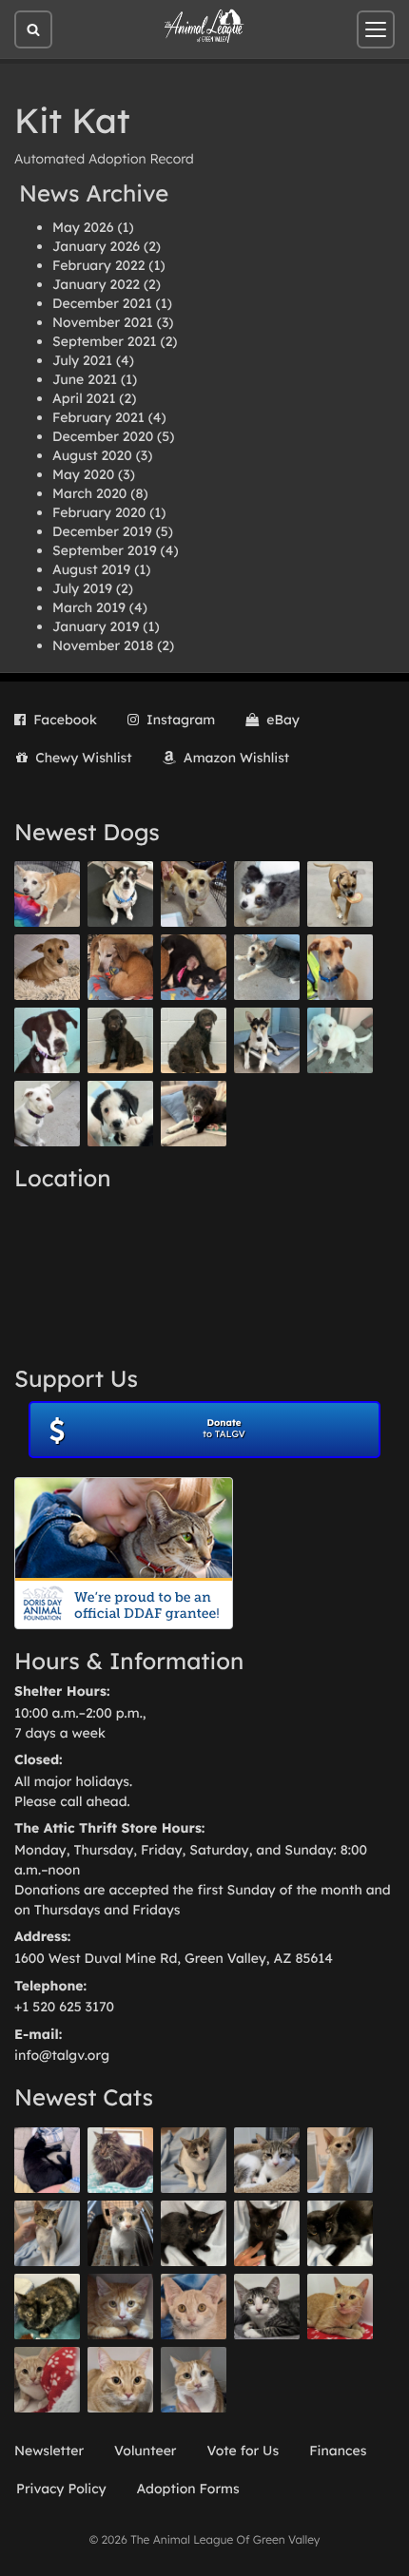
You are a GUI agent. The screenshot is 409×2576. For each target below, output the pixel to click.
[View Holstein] (340, 2233)
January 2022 (96, 284)
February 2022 (98, 265)
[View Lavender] (120, 1040)
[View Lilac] (194, 1040)
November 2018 (103, 645)
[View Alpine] (194, 1114)
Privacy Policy (61, 2489)
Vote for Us (243, 2451)
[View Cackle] (267, 2307)
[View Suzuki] (267, 2160)
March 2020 (89, 493)
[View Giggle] (194, 2307)
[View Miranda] (194, 967)
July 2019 (82, 588)
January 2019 (96, 626)
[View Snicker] (120, 2307)
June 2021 (85, 379)
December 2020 (103, 436)
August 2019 (91, 569)
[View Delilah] (47, 2307)
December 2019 (102, 531)
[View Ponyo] (120, 967)
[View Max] (267, 894)
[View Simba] (47, 2380)
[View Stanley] (47, 1040)
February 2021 (98, 417)
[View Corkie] (47, 967)
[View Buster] (194, 894)
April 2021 (84, 398)
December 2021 (102, 303)
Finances (338, 2451)
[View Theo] (340, 894)
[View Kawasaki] (340, 2160)
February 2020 (99, 512)
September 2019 (105, 550)
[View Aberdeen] (194, 2233)
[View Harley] (120, 2233)
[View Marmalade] (194, 2380)
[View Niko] (340, 967)
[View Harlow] (47, 2160)
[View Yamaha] (194, 2160)
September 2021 (105, 341)
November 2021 (103, 322)
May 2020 (83, 474)
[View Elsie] (340, 2307)
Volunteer (145, 2451)
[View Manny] (47, 1114)
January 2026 (96, 246)
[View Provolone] (120, 2380)
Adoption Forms (188, 2489)
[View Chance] (120, 894)
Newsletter (49, 2451)
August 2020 (92, 455)
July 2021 (82, 360)
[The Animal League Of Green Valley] (204, 27)
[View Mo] (340, 1040)
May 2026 (83, 227)
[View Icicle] (120, 1114)
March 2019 (89, 607)
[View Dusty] (267, 967)
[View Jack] (267, 1040)
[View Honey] (47, 894)
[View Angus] (267, 2233)
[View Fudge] (120, 2160)
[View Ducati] (47, 2233)
